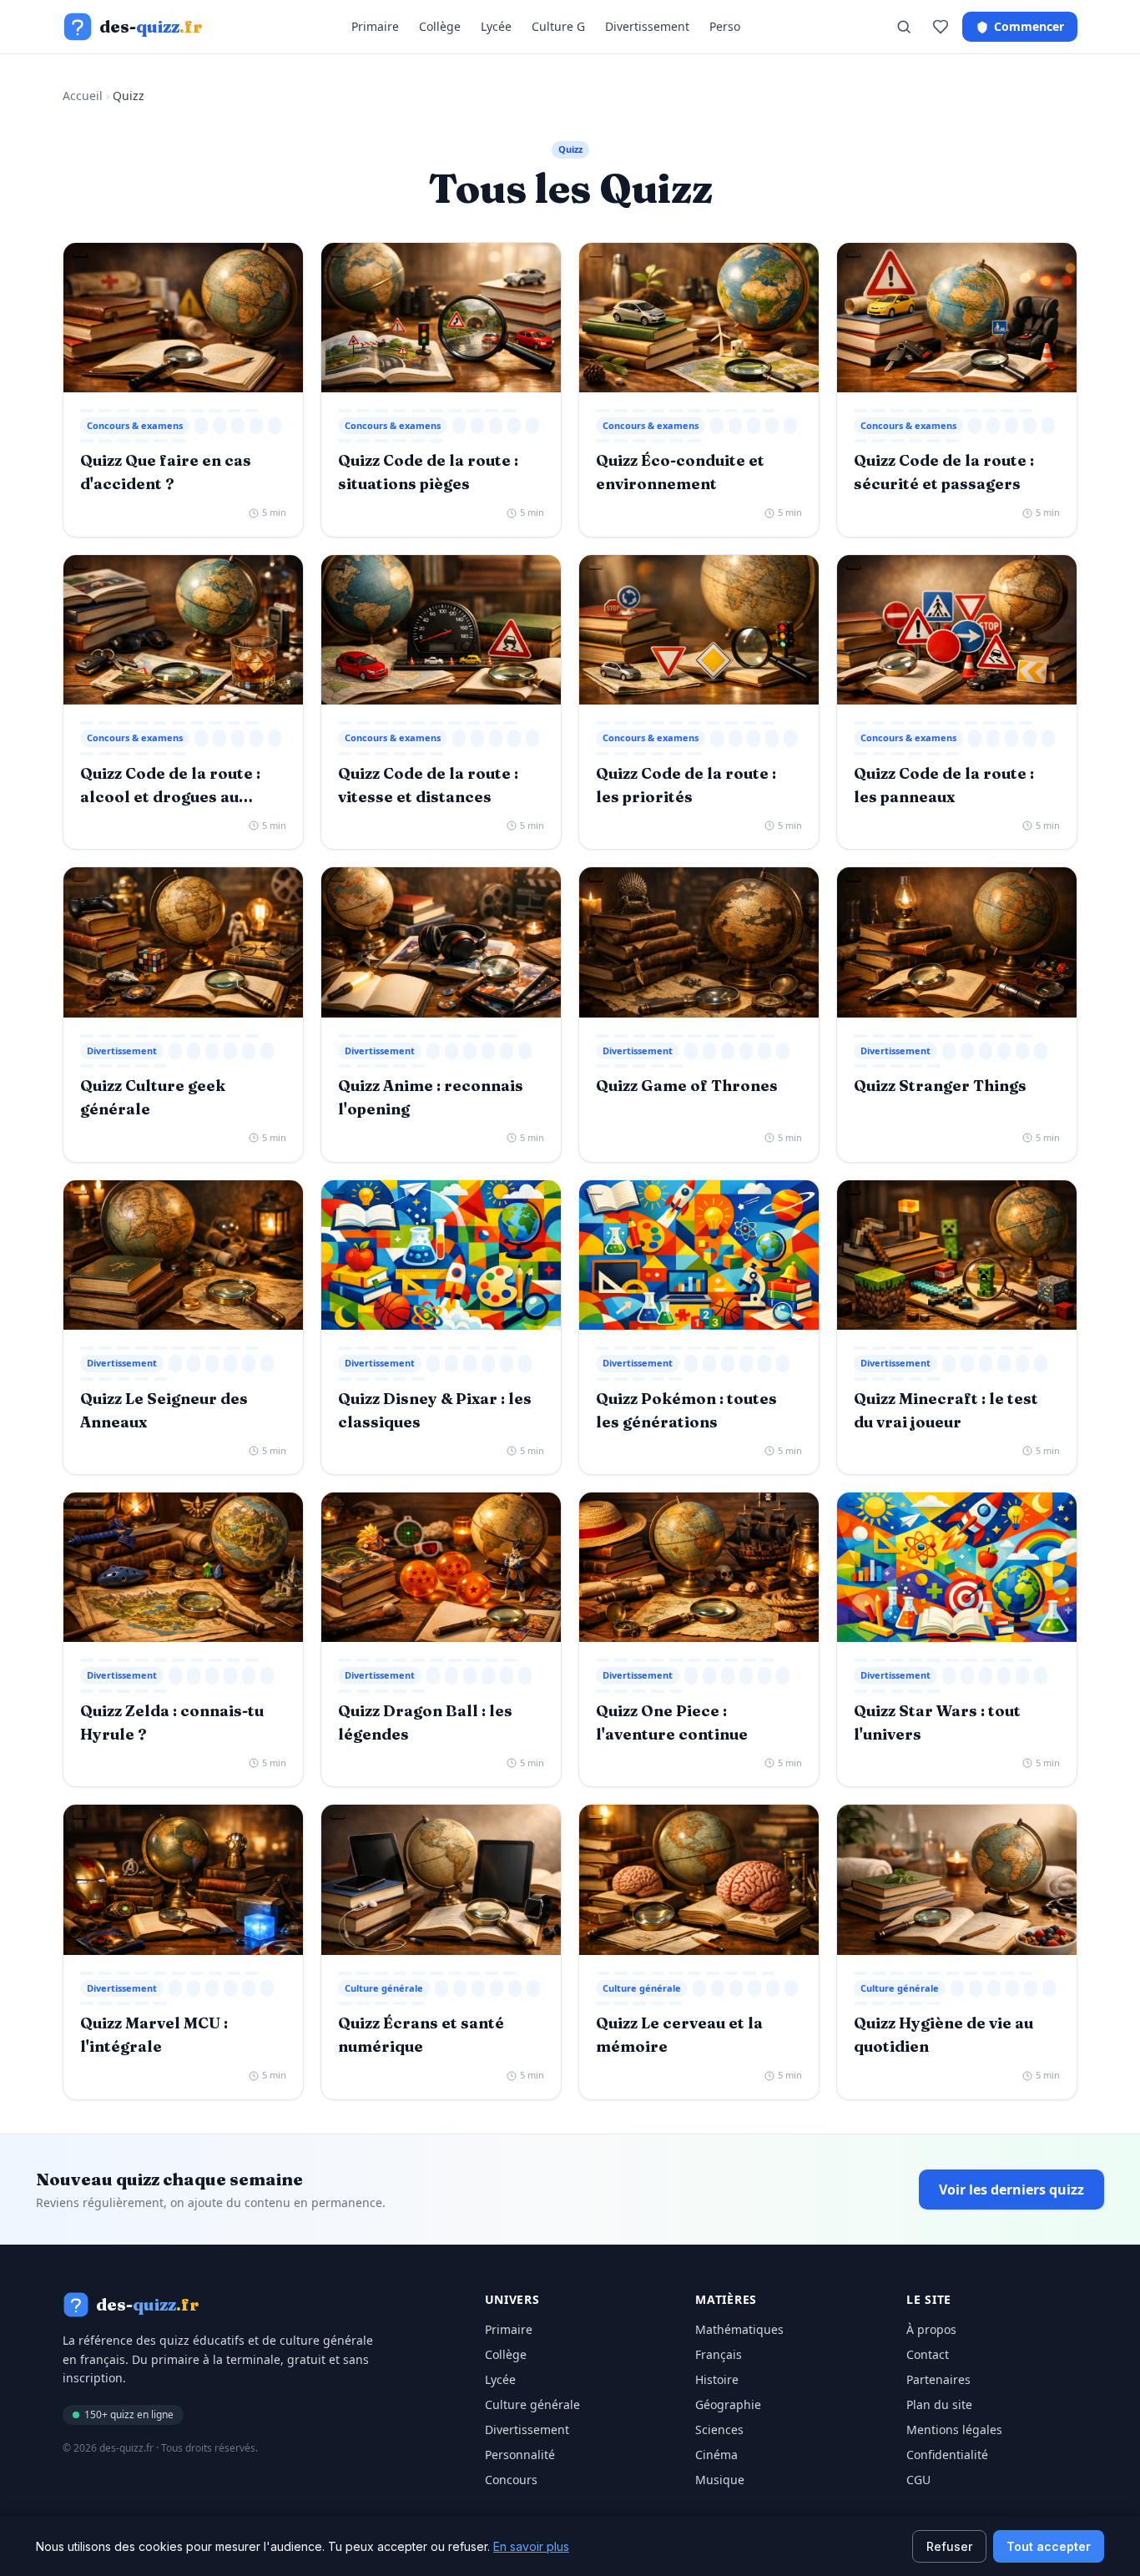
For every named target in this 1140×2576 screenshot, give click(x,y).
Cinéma (716, 2455)
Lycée (496, 26)
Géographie (728, 2404)
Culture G (558, 26)
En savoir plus (531, 2546)
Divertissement (647, 26)
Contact (928, 2354)
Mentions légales (954, 2430)
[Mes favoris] (941, 27)
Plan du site (939, 2404)
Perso (725, 26)
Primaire (375, 26)
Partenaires (938, 2379)
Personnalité (520, 2455)
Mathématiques (739, 2329)
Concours (511, 2480)
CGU (918, 2480)
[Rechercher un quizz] (904, 27)
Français (719, 2354)
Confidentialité (947, 2455)
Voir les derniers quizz (1011, 2190)
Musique (720, 2480)
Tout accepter (1049, 2546)
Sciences (719, 2430)
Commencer (1029, 26)
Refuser (949, 2546)
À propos (931, 2329)
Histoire (717, 2379)
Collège (440, 26)
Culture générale (532, 2404)
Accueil (83, 96)
